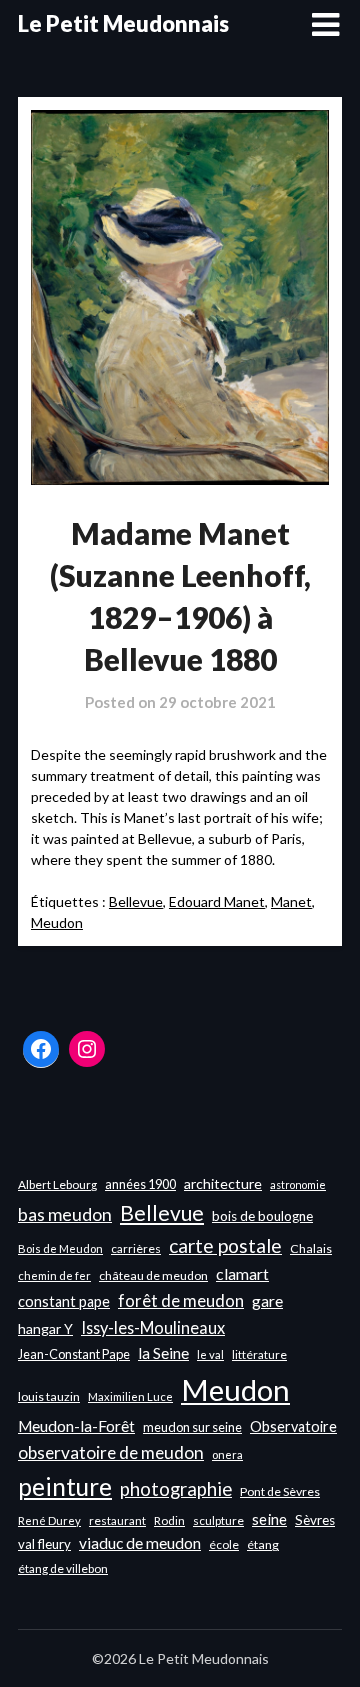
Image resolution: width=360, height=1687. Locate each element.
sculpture (218, 1520)
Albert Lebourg (57, 1184)
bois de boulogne (262, 1216)
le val (210, 1354)
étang (263, 1544)
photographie (176, 1489)
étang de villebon (63, 1568)
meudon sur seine (192, 1427)
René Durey (49, 1520)
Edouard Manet (217, 901)
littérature (259, 1354)
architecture (223, 1183)
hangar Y (45, 1328)
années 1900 (140, 1184)
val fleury (44, 1544)
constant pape (64, 1301)
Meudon (57, 922)
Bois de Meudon (60, 1248)
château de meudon (153, 1275)
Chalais (311, 1248)
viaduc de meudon (140, 1543)
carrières (136, 1248)
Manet (291, 901)
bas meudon (65, 1214)
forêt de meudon (181, 1300)
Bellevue (136, 901)
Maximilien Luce (130, 1396)
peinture (65, 1486)
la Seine (163, 1353)
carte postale (225, 1245)
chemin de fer (54, 1275)
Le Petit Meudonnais (123, 23)
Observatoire (293, 1426)
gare (267, 1301)
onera (227, 1454)
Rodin (169, 1520)
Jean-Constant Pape (74, 1354)
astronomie (298, 1184)
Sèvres (315, 1520)
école (224, 1544)
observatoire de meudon (111, 1452)
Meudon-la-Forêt (76, 1426)
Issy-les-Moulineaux (153, 1327)
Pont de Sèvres (280, 1491)
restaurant (117, 1520)
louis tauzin (49, 1396)
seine (269, 1519)
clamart (242, 1273)
